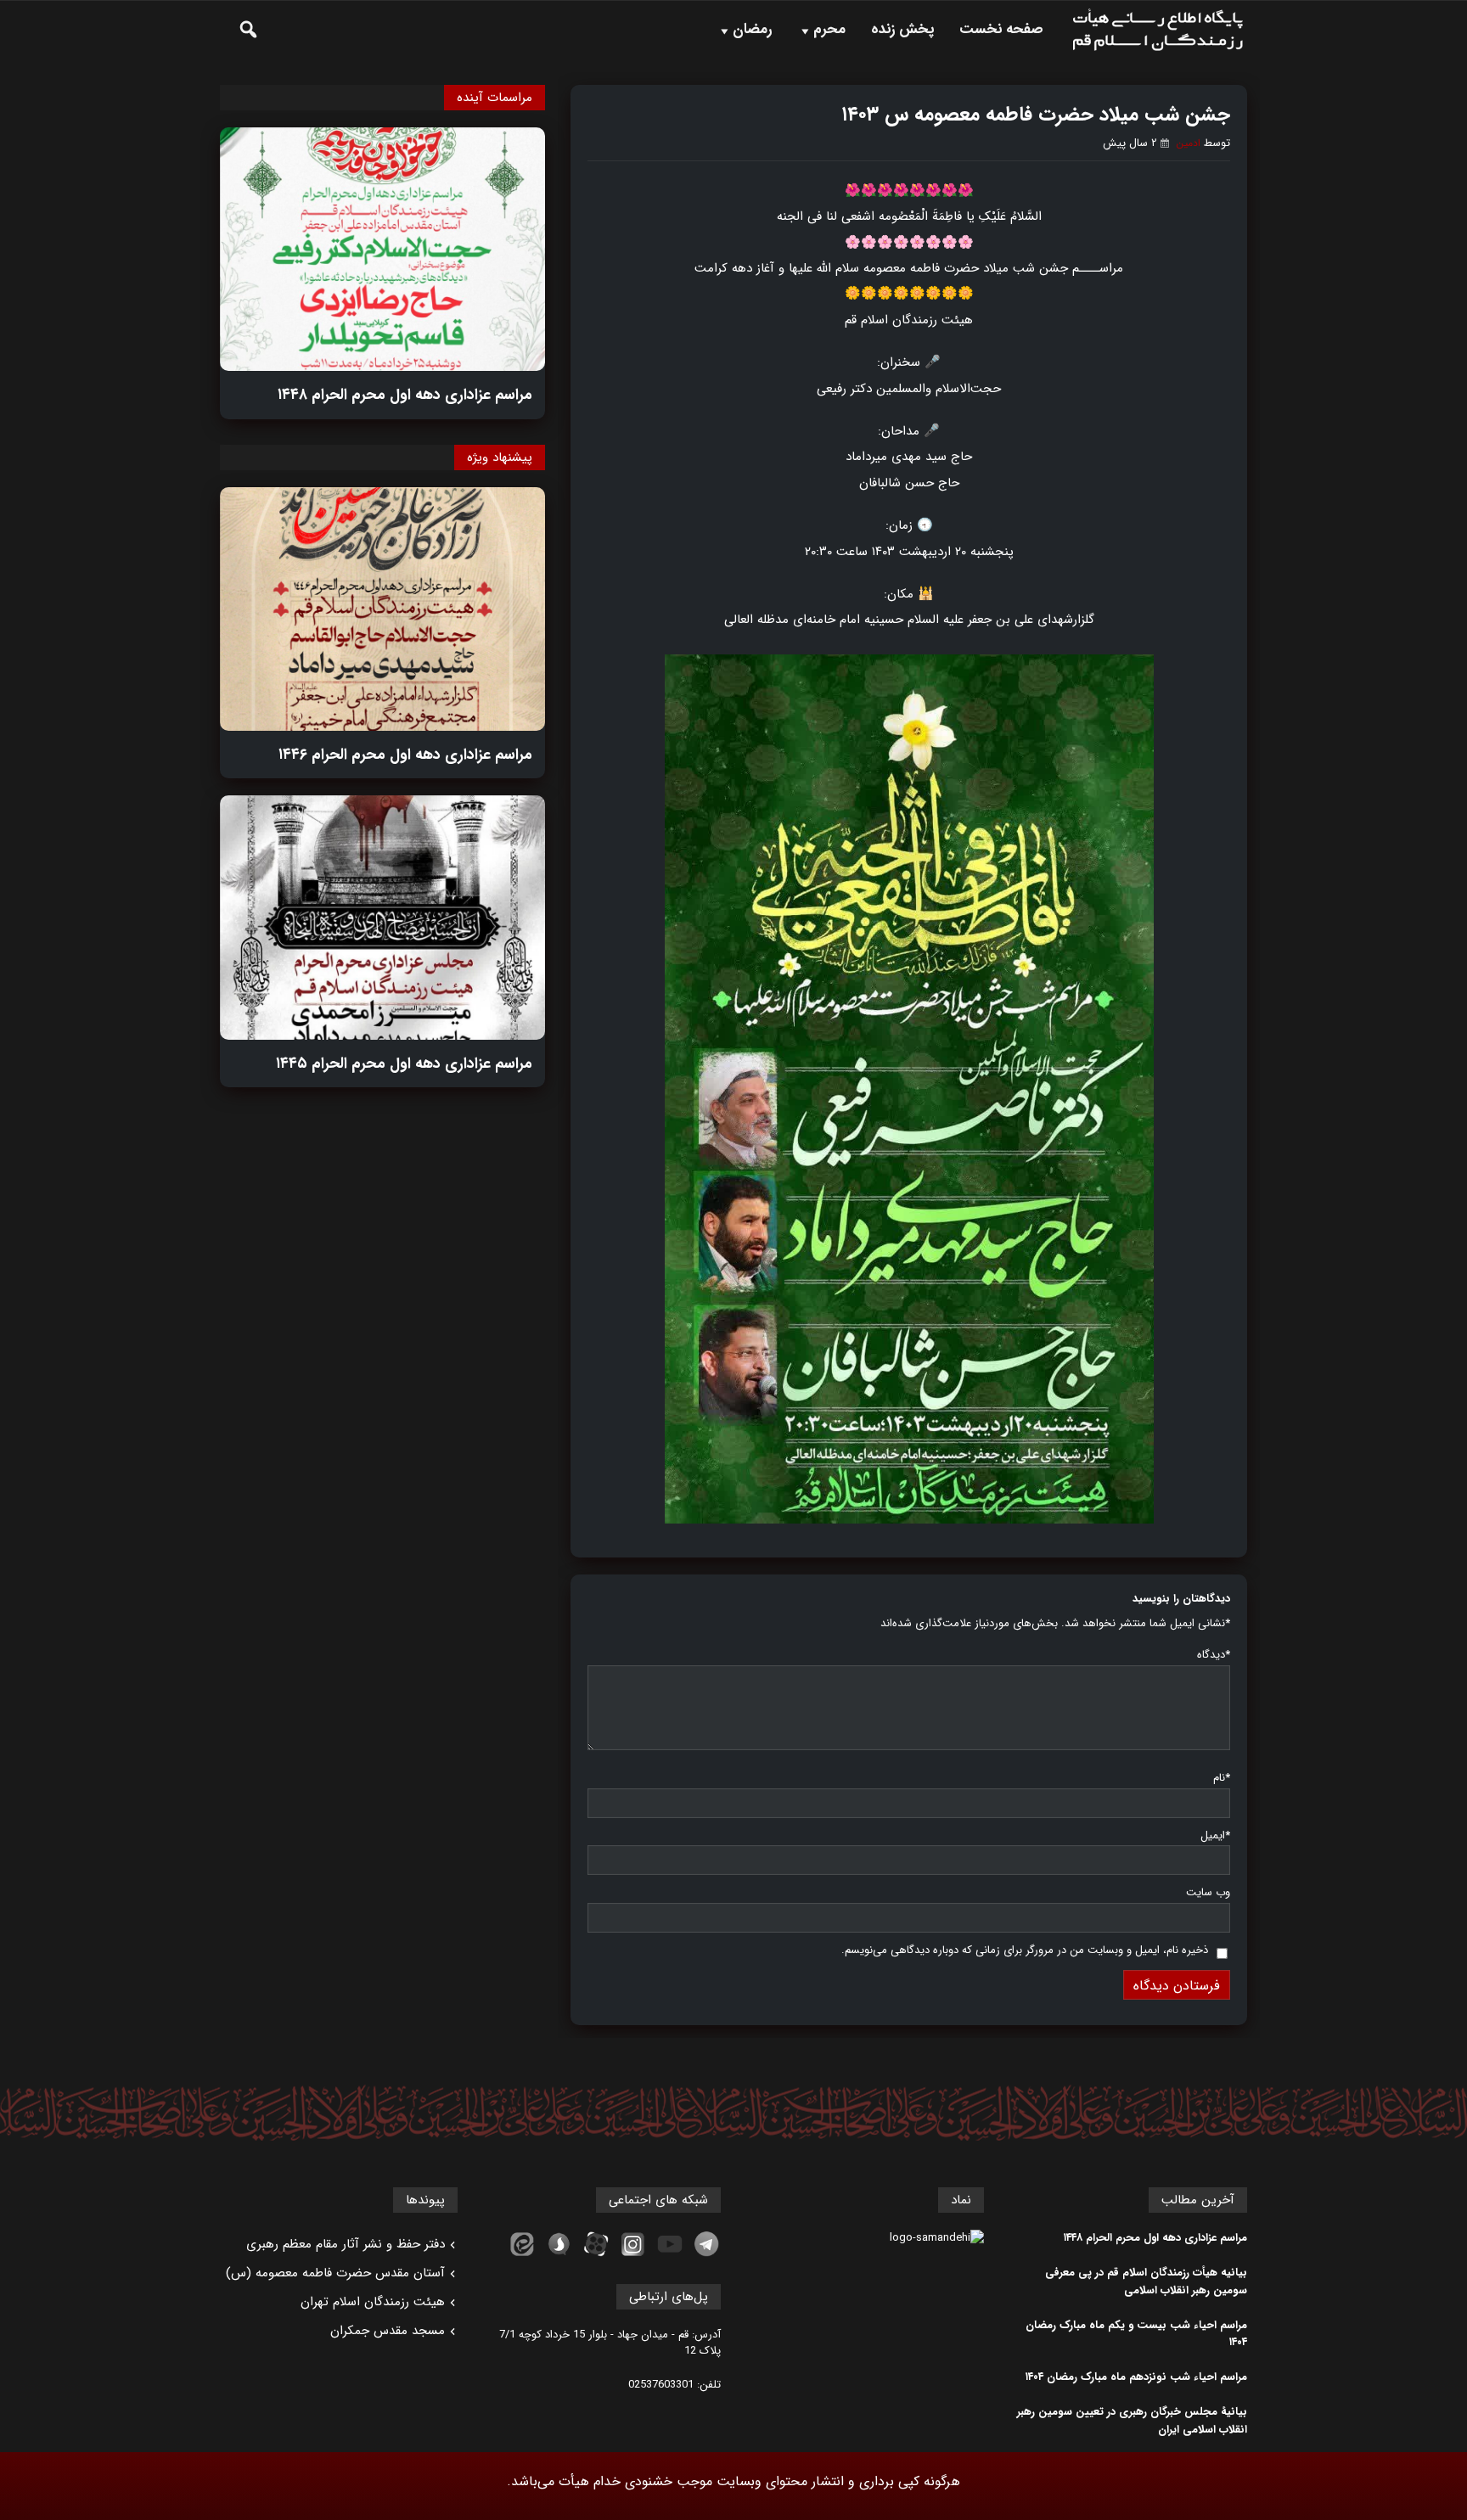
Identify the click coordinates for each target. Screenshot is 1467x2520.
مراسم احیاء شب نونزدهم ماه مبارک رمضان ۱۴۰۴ (1136, 2377)
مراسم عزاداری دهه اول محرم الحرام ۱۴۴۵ (404, 1064)
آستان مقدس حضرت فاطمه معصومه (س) (335, 2273)
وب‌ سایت (1208, 1892)
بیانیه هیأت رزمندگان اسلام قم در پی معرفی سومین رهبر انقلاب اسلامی (1146, 2282)
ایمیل (1215, 1835)
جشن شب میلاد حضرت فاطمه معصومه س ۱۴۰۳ (1036, 115)
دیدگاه (1214, 1655)
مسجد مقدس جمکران (388, 2331)
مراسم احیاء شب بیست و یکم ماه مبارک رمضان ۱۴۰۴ (1136, 2335)
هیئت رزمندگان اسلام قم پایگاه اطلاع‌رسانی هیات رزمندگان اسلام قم (1158, 30)
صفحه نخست (1001, 29)
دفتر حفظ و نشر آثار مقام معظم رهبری (346, 2244)
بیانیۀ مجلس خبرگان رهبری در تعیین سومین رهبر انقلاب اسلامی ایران (1132, 2421)
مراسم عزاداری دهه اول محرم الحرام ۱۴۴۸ (405, 395)
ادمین (1188, 143)
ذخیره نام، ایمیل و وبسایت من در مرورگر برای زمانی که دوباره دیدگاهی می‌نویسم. (1025, 1950)
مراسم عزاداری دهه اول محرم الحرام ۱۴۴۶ (405, 755)
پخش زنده (902, 29)
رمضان (752, 29)
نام (1222, 1778)
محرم (829, 29)
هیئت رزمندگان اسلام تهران (373, 2302)
